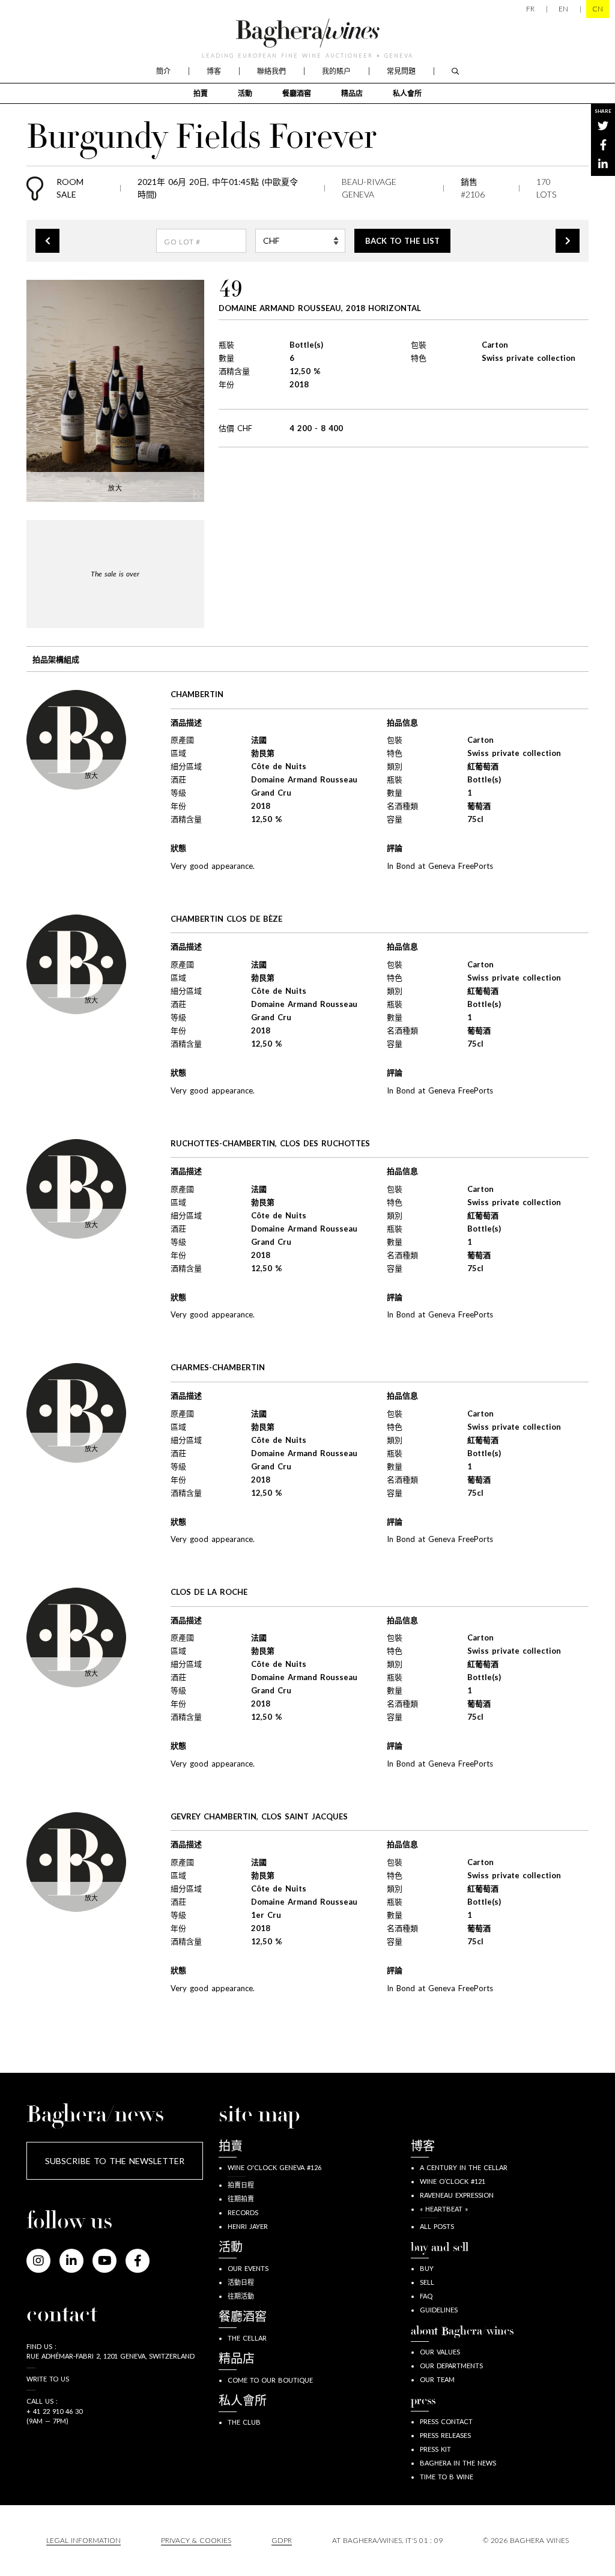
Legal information (83, 2540)
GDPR (282, 2540)
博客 (214, 71)
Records (243, 2212)
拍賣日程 (241, 2185)
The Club (244, 2422)
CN (598, 9)
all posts (437, 2226)
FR (530, 9)
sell (427, 2282)
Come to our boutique (270, 2380)
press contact (446, 2421)
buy (427, 2268)
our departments (451, 2366)
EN (563, 9)
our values (440, 2352)
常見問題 (401, 71)
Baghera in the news (458, 2463)
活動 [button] (245, 93)
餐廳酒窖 (297, 93)
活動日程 (241, 2282)
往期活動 (241, 2296)
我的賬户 (336, 71)
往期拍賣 (241, 2199)
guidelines (439, 2310)
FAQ (426, 2296)
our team (437, 2379)
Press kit (435, 2449)
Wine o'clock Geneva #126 (274, 2167)
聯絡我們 (271, 71)
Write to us (48, 2379)
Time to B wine (447, 2477)
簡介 (163, 71)
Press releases (445, 2435)
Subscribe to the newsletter (115, 2161)
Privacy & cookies (196, 2540)
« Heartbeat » (444, 2209)
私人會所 (407, 93)
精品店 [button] (352, 93)
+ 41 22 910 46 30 (54, 2411)
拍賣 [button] (201, 93)
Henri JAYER (248, 2226)
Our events (248, 2268)
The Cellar (247, 2338)
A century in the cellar (464, 2167)
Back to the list (402, 241)
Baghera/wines (307, 33)
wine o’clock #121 (453, 2181)
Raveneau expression (457, 2195)
